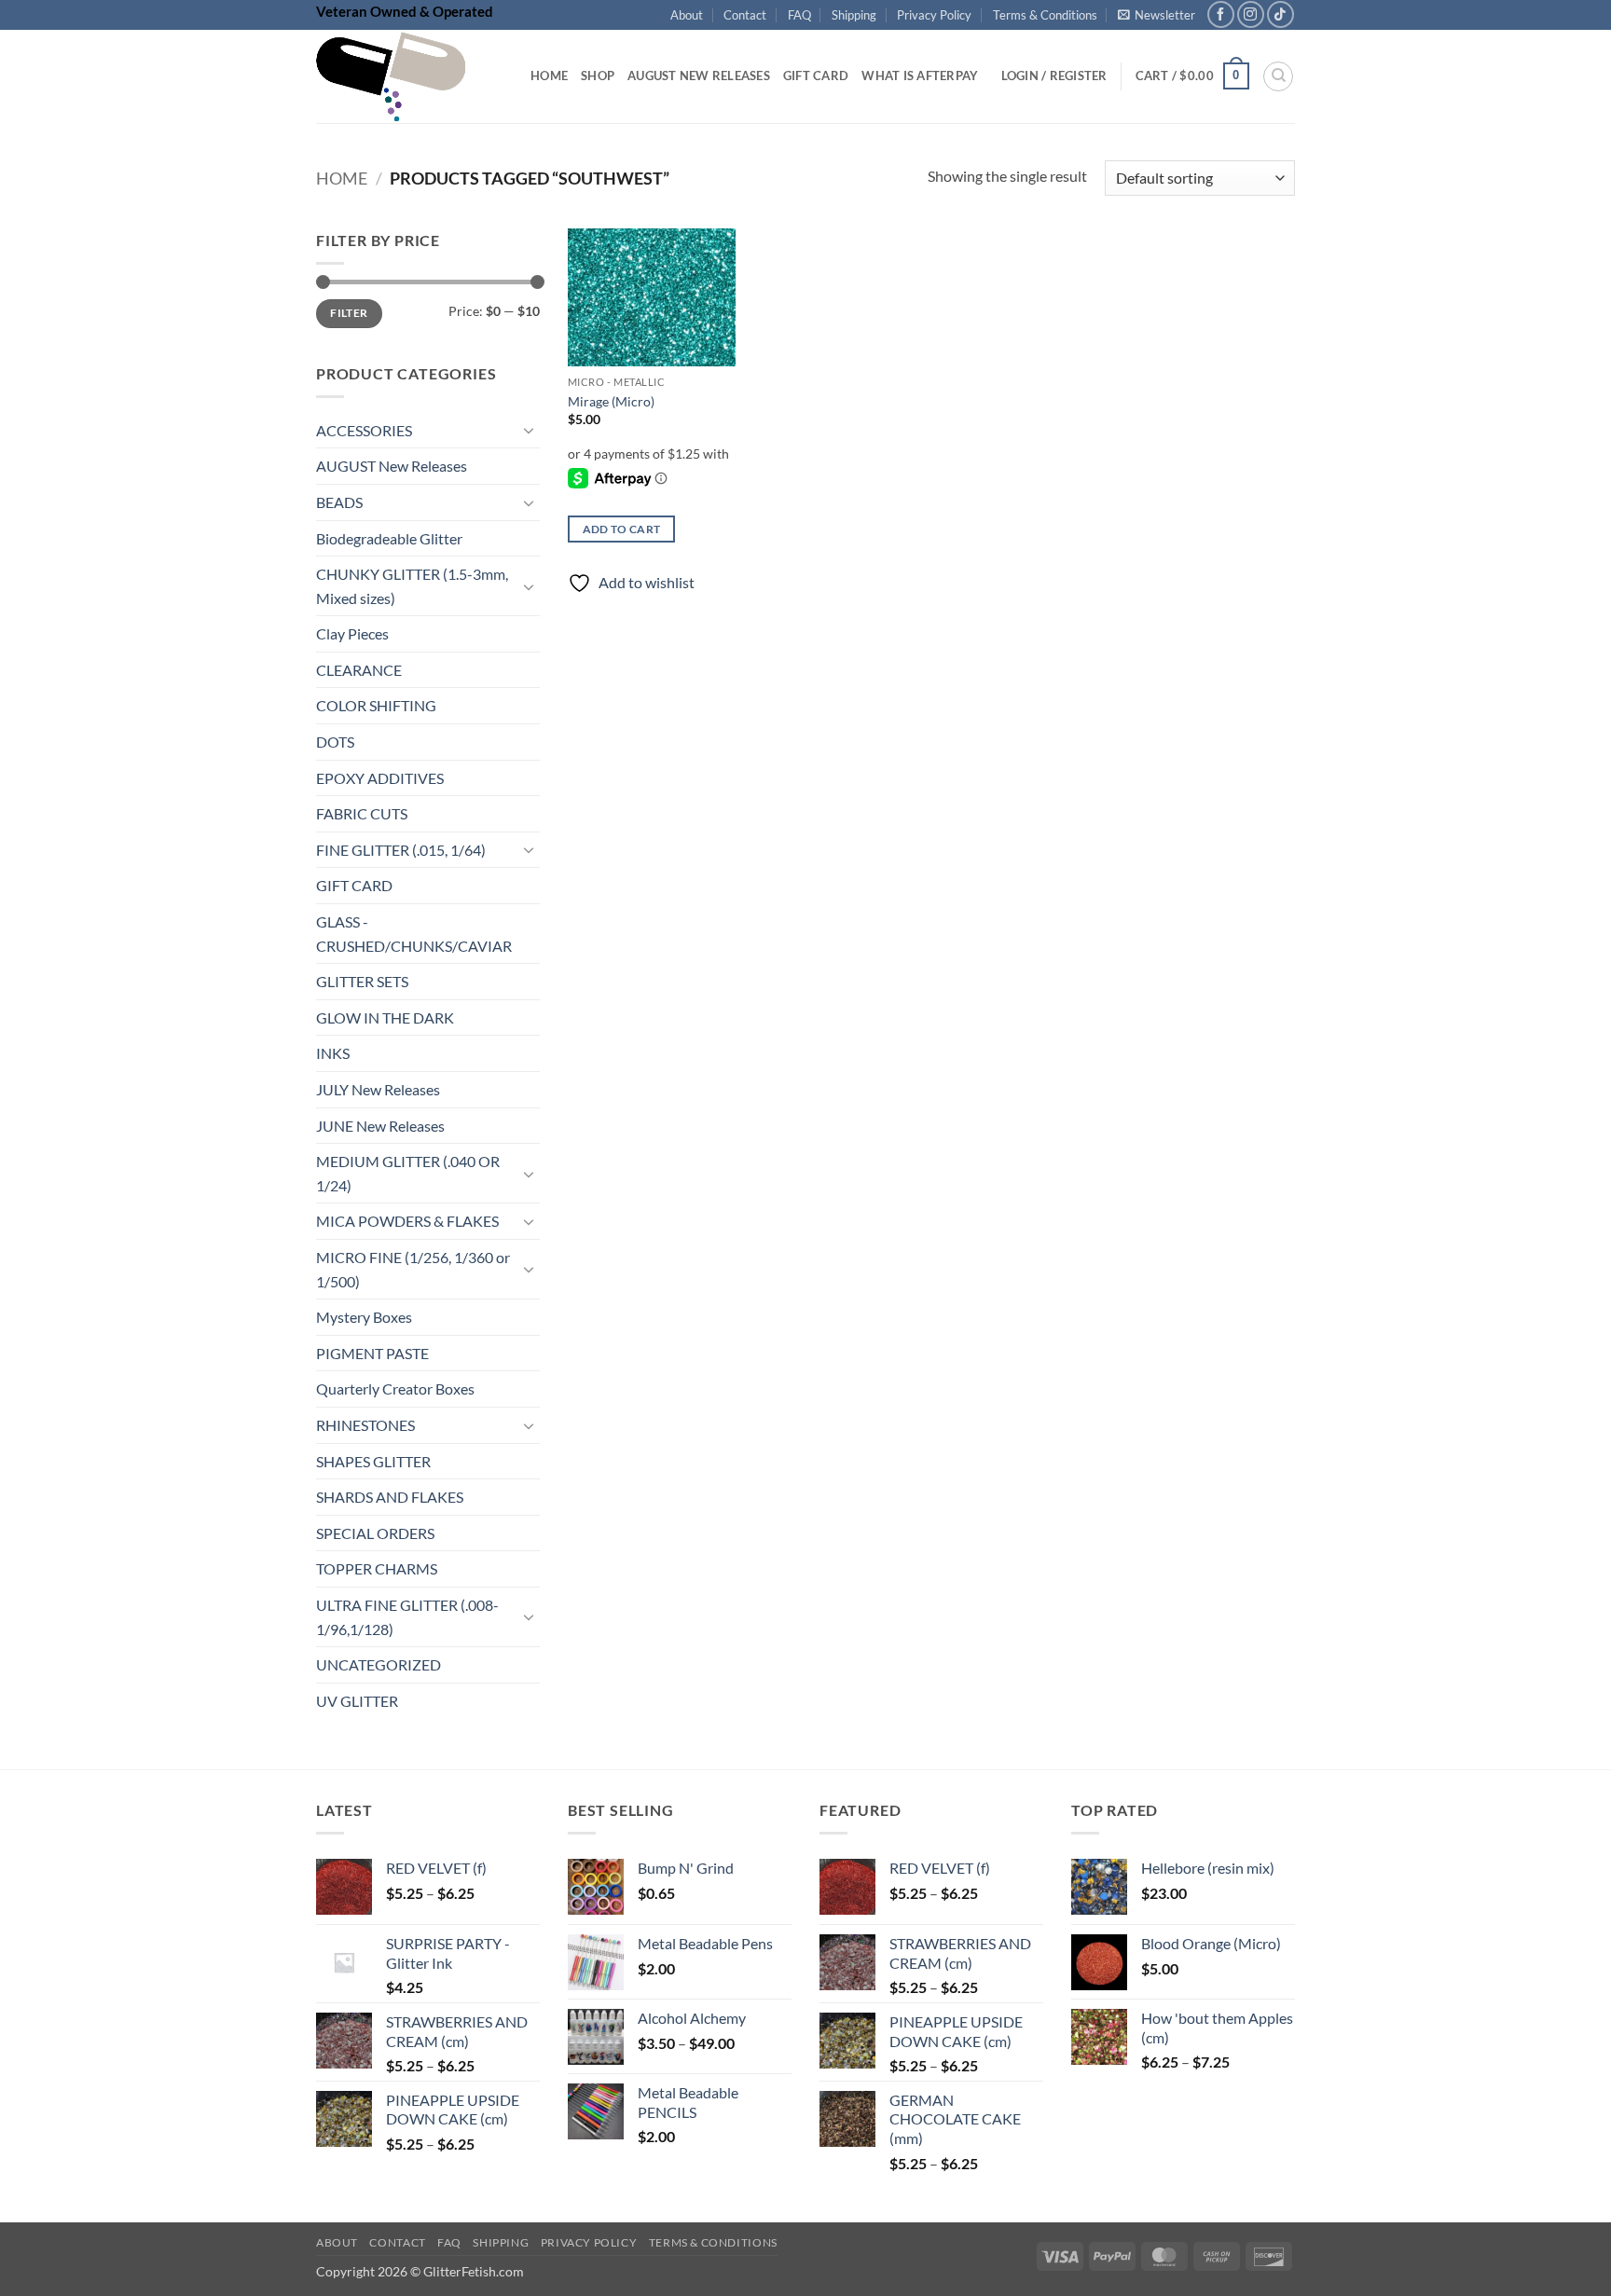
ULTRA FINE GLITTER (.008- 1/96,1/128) (407, 1617)
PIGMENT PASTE (372, 1353)
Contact (745, 15)
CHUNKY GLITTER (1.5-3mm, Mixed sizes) (412, 587)
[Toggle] (529, 431)
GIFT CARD (354, 886)
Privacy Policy (934, 15)
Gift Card (816, 76)
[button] (1157, 15)
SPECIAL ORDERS (375, 1533)
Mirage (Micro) (611, 401)
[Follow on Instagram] (1251, 14)
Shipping (854, 15)
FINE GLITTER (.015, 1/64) (401, 850)
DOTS (335, 742)
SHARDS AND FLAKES (390, 1498)
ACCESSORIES (364, 430)
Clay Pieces (352, 634)
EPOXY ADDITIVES (380, 778)
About (687, 15)
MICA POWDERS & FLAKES (407, 1222)
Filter (349, 314)
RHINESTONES (365, 1425)
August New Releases (699, 76)
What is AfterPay (920, 76)
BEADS (339, 502)
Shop (598, 76)
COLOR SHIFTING (376, 706)
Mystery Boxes (364, 1318)
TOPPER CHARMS (377, 1569)
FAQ (799, 15)
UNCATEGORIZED (379, 1665)
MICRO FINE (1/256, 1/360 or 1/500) (413, 1269)
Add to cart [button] (622, 529)
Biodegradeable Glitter (389, 538)
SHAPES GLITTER (373, 1461)
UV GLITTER (357, 1701)
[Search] (1278, 76)
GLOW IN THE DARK (385, 1017)
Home (549, 76)
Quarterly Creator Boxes (395, 1389)
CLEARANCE (359, 670)
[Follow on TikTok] (1281, 14)
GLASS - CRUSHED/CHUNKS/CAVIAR (414, 934)
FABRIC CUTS (362, 814)
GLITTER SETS (362, 982)
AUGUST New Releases (392, 467)
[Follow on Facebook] (1221, 14)
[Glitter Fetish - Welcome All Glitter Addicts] (409, 76)
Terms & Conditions (1045, 15)
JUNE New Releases (380, 1126)
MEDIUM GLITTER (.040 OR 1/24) (408, 1174)
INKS (333, 1054)
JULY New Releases (378, 1089)
